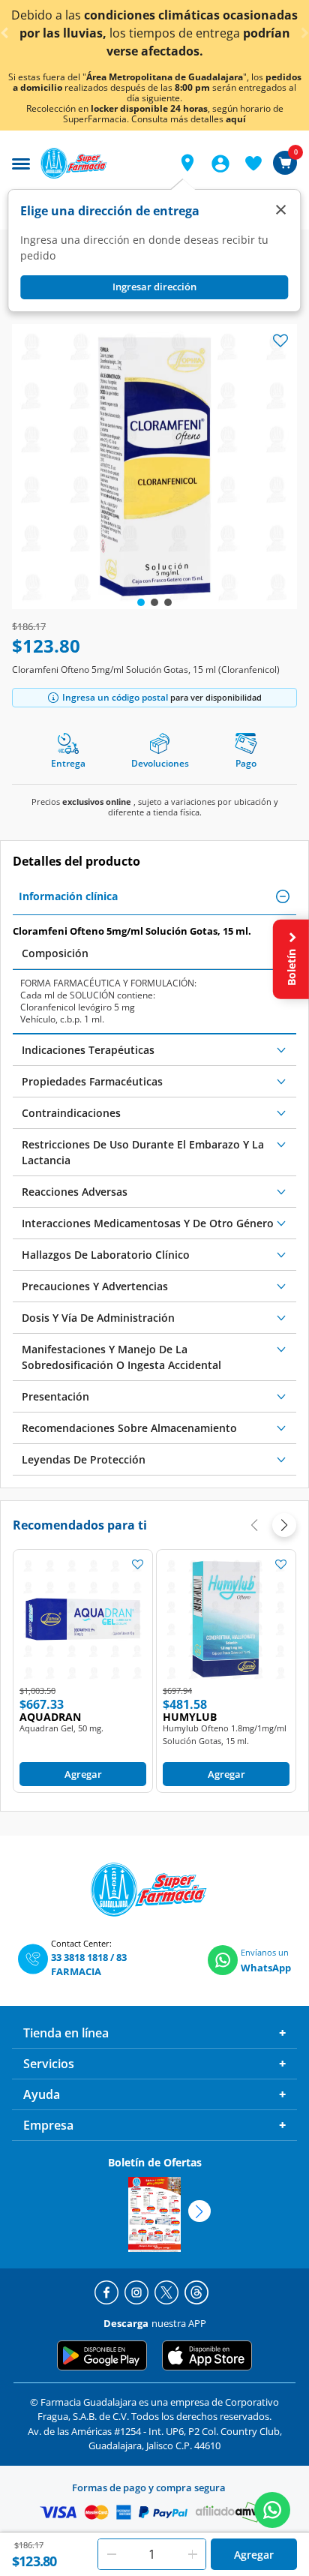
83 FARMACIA (89, 1965)
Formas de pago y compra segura (149, 2487)
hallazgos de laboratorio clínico (106, 1255)
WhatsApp (266, 1968)
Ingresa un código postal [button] (115, 697)
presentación (55, 1396)
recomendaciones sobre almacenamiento (129, 1428)
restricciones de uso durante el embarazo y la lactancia (143, 1152)
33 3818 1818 (79, 1957)
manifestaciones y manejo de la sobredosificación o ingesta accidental (121, 1357)
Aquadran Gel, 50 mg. (61, 1728)
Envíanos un (265, 1952)
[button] (187, 163)
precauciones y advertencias (95, 1286)
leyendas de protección (84, 1459)
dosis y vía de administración (98, 1318)
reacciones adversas (75, 1192)
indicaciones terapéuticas (88, 1050)
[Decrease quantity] (112, 2554)
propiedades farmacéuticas (92, 1081)
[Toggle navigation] (21, 162)
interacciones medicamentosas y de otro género (148, 1223)
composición (55, 953)
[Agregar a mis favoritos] (137, 1564)
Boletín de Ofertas (155, 2162)
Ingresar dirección (154, 287)
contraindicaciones (71, 1113)
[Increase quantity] (193, 2554)
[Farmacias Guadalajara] (100, 163)
